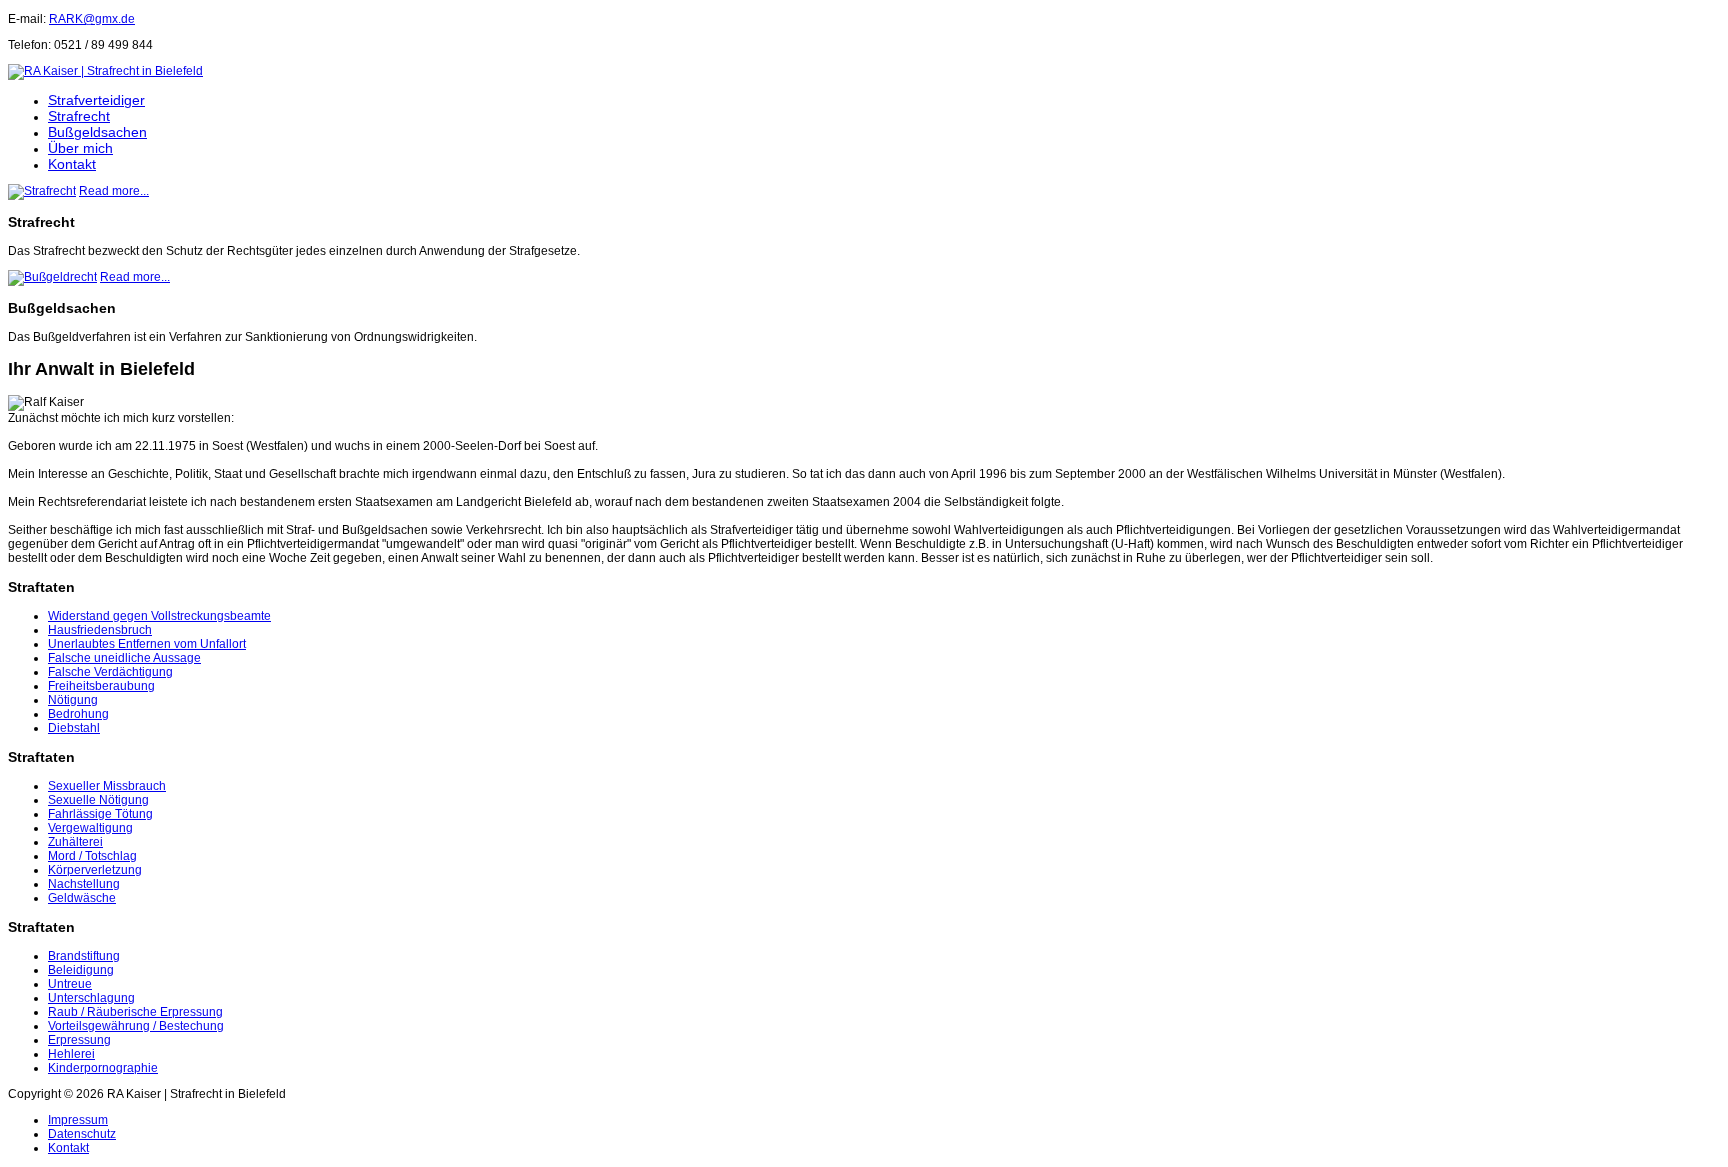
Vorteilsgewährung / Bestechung (136, 1026)
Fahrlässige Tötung (100, 814)
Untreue (70, 984)
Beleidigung (81, 970)
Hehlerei (71, 1054)
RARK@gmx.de (92, 19)
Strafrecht (79, 116)
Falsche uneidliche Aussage (124, 658)
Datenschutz (82, 1134)
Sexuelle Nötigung (98, 800)
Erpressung (79, 1040)
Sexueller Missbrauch (107, 786)
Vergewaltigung (90, 828)
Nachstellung (84, 884)
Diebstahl (74, 728)
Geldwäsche (82, 898)
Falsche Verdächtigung (110, 672)
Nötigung (73, 700)
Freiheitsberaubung (101, 686)
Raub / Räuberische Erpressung (135, 1012)
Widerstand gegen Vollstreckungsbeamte (159, 616)
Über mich (80, 148)
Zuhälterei (75, 842)
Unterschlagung (91, 998)
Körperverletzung (95, 870)
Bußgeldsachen (97, 132)
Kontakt (72, 164)
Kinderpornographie (103, 1068)
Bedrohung (78, 714)
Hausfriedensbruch (100, 630)
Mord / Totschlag (92, 856)
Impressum (78, 1120)
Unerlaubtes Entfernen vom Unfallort (147, 644)
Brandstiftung (84, 956)
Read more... (114, 191)
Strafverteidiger (96, 100)
